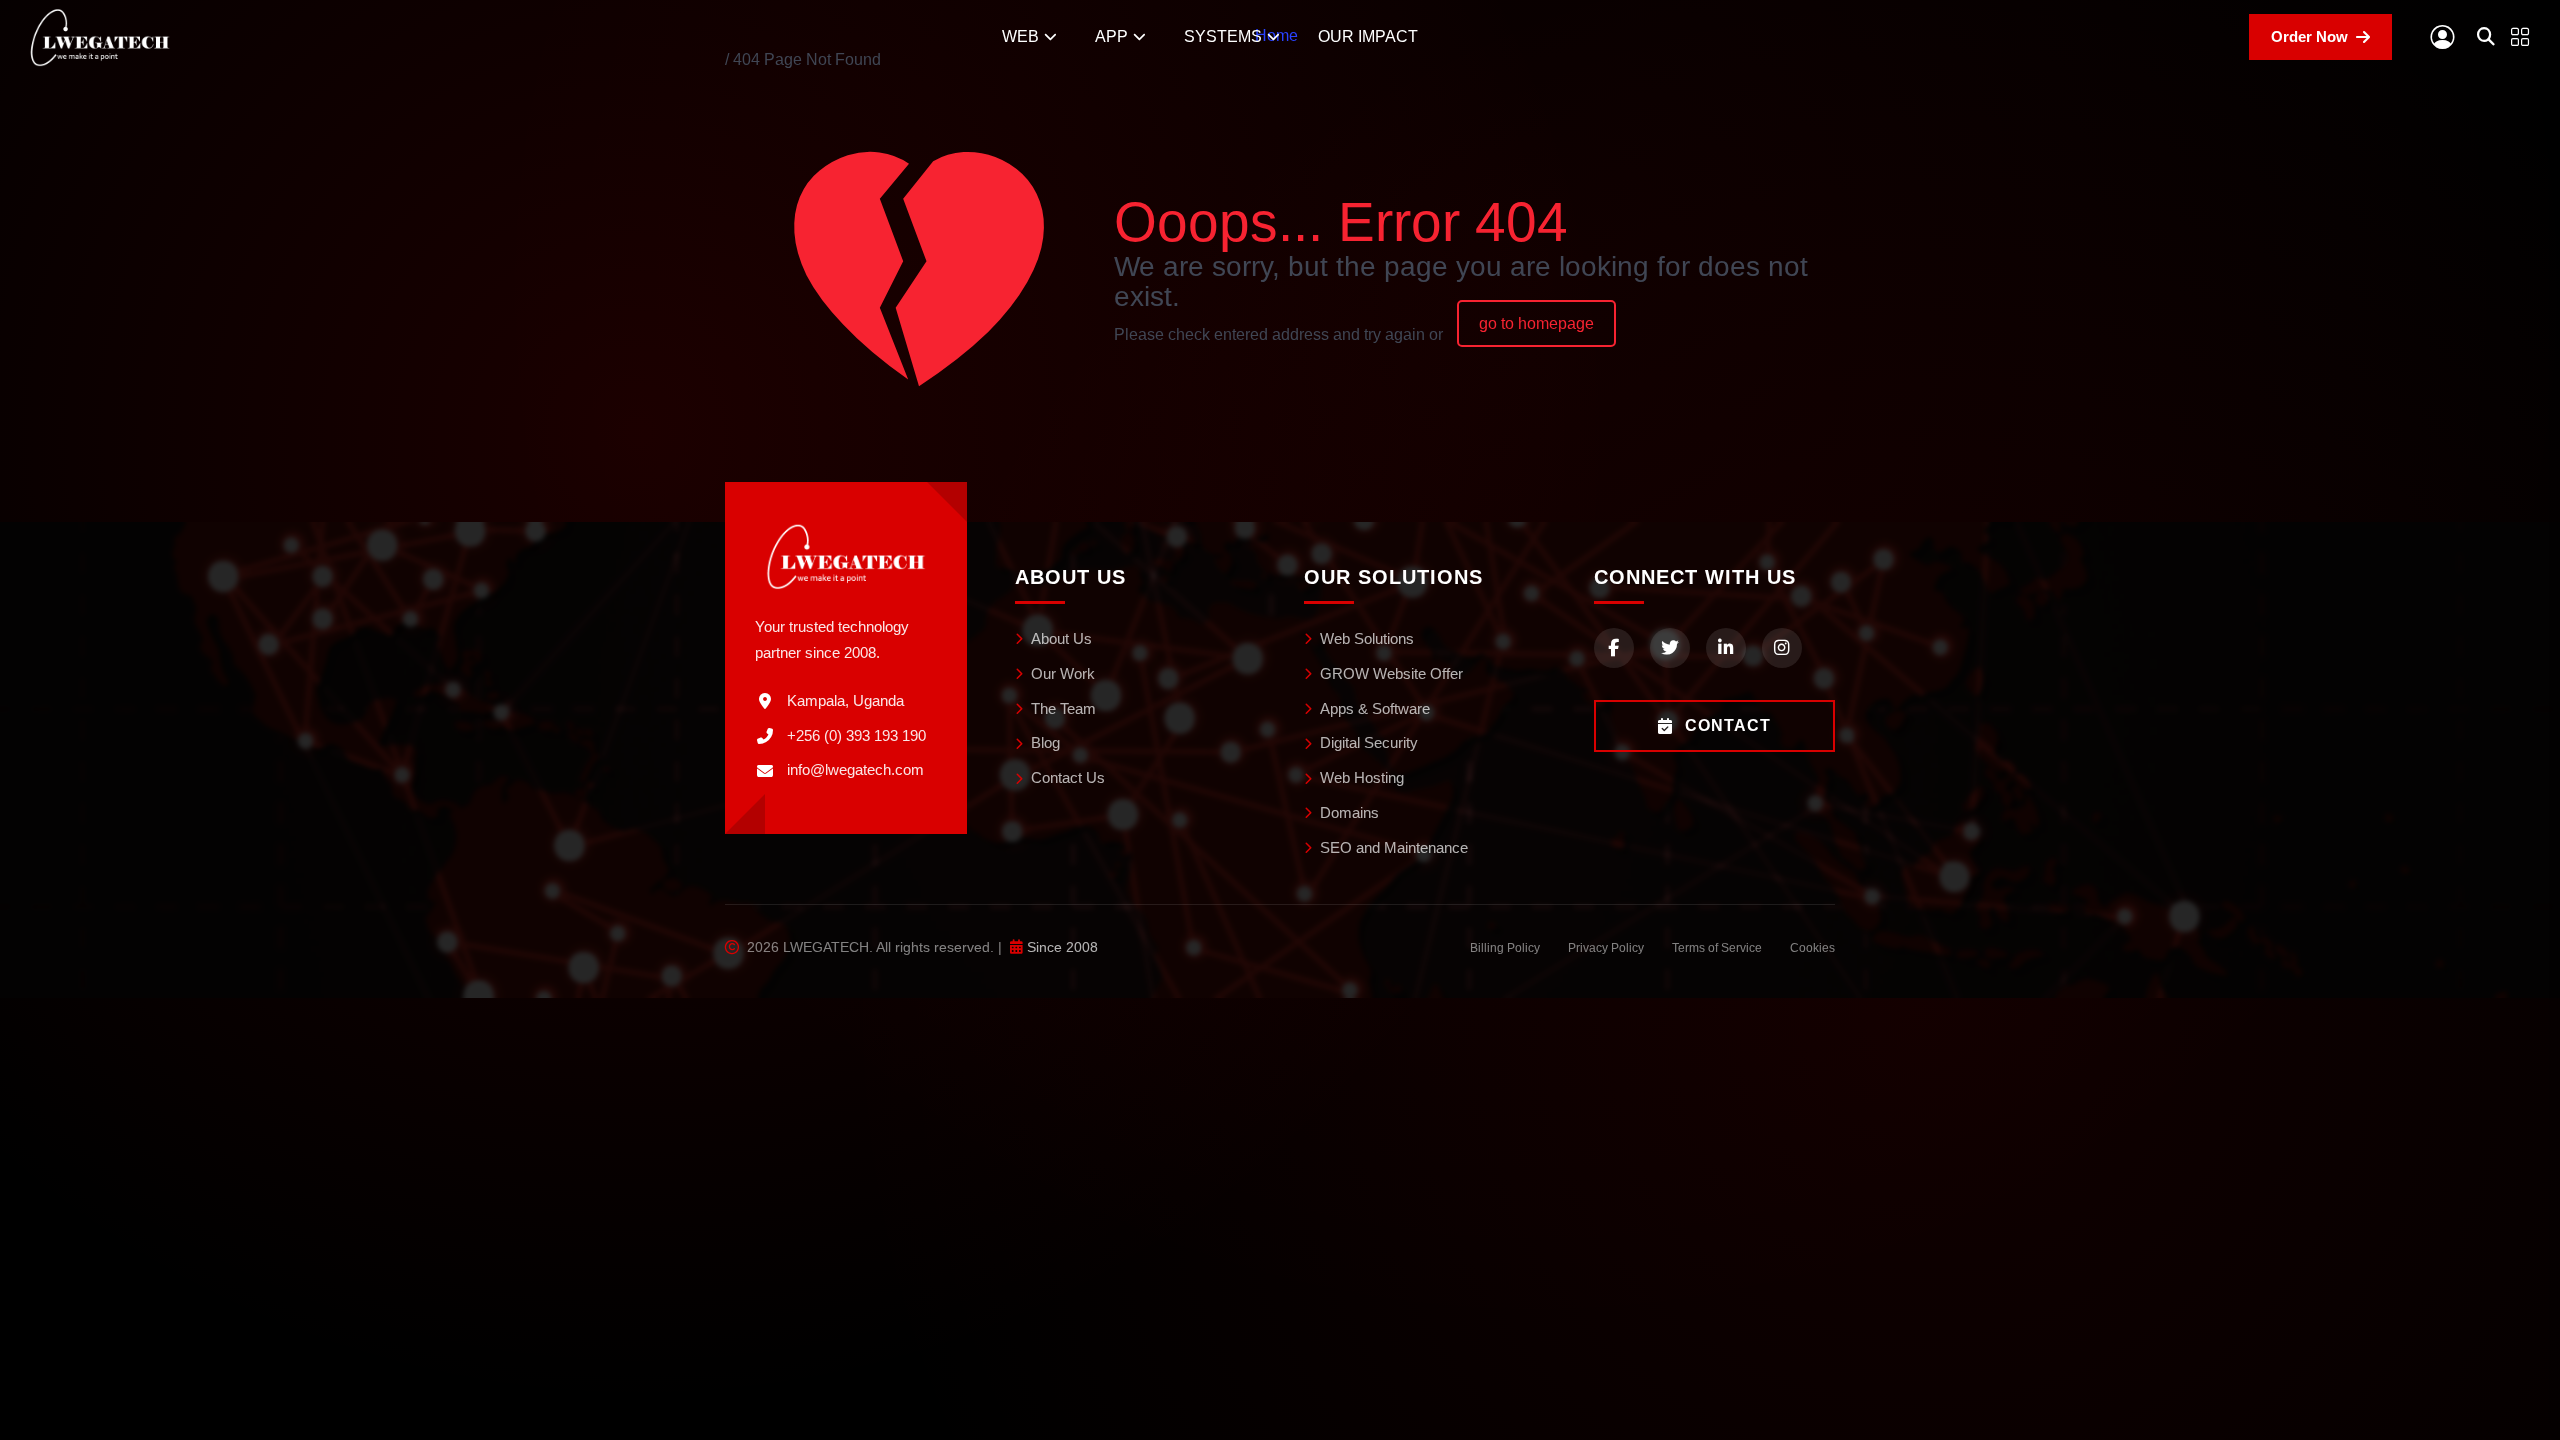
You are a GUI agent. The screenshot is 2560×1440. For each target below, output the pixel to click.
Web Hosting (1362, 777)
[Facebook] (1614, 648)
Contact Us (1068, 777)
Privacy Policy (1606, 948)
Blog (1045, 742)
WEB (1020, 36)
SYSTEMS (1223, 36)
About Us (1061, 638)
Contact (1728, 725)
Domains (1349, 812)
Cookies (1812, 948)
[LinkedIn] (1726, 648)
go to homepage (1536, 323)
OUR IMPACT (1368, 36)
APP (1111, 36)
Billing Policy (1505, 948)
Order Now (2309, 36)
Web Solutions (1367, 638)
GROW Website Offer (1391, 673)
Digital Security (1369, 742)
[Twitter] (1670, 648)
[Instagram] (1782, 648)
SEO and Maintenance (1394, 847)
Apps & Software (1375, 708)
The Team (1063, 708)
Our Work (1063, 673)
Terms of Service (1717, 948)
